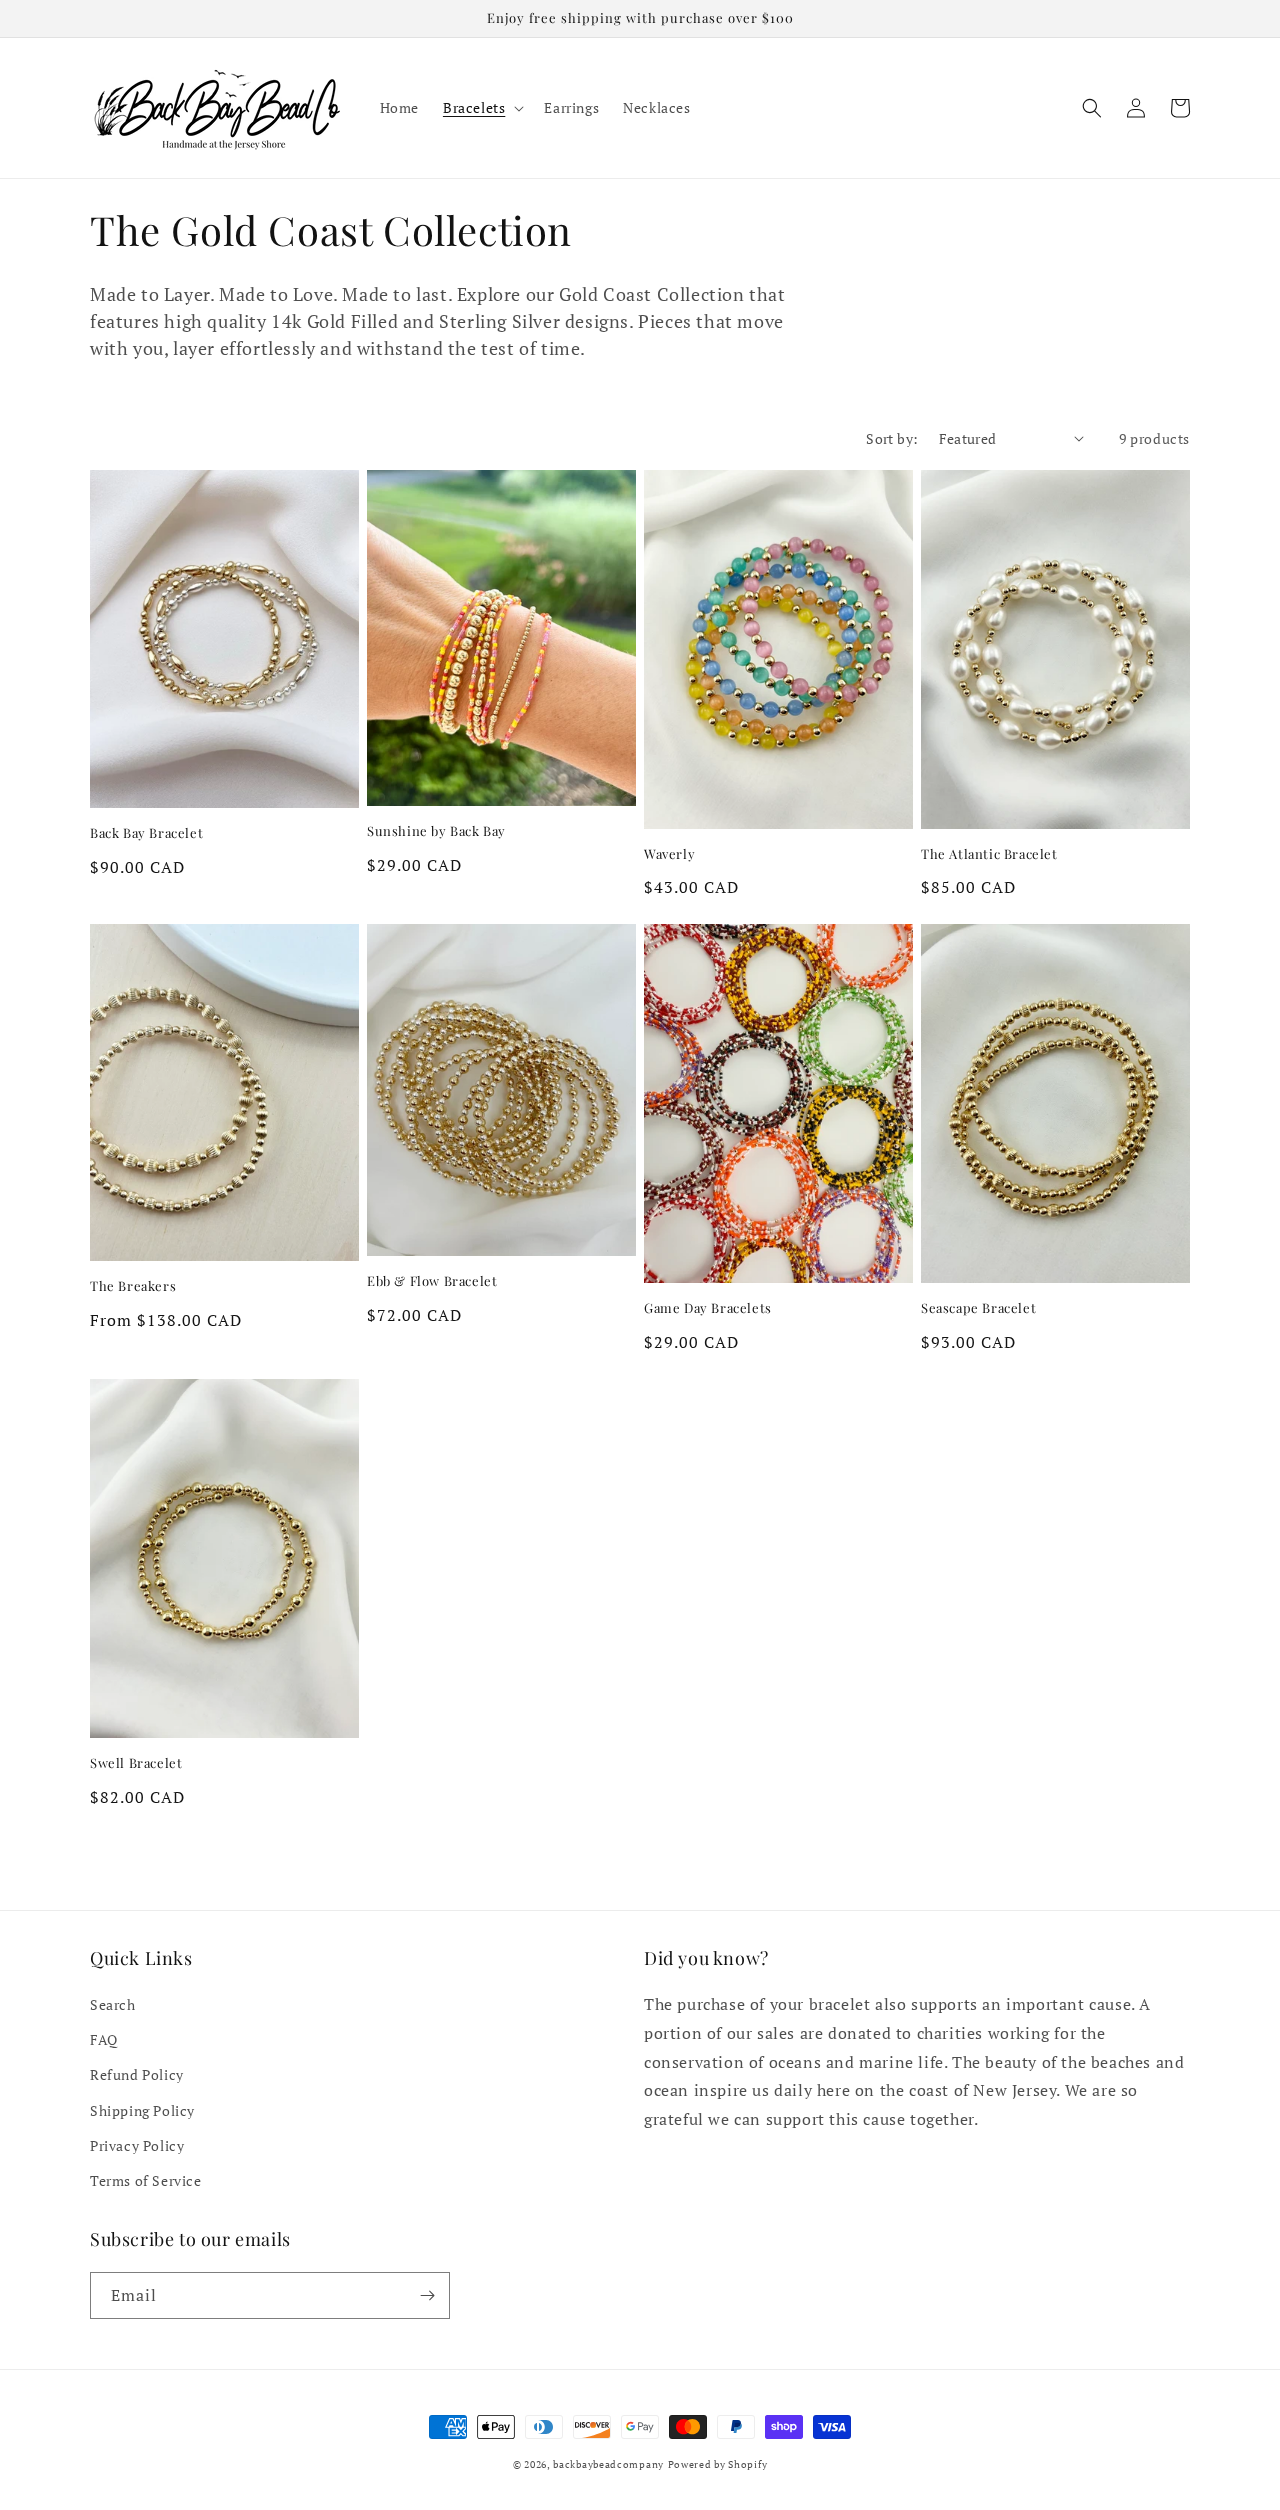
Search (113, 2004)
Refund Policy (137, 2074)
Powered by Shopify (718, 2464)
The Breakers (133, 1286)
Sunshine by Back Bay (436, 831)
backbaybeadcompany (608, 2464)
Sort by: (892, 438)
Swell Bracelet (136, 1763)
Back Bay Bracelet (146, 833)
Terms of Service (146, 2180)
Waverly (669, 854)
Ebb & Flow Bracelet (432, 1281)
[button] (481, 108)
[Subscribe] (427, 2295)
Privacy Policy (137, 2145)
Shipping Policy (142, 2110)
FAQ (104, 2039)
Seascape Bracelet (978, 1308)
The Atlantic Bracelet (989, 854)
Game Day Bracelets (708, 1308)
